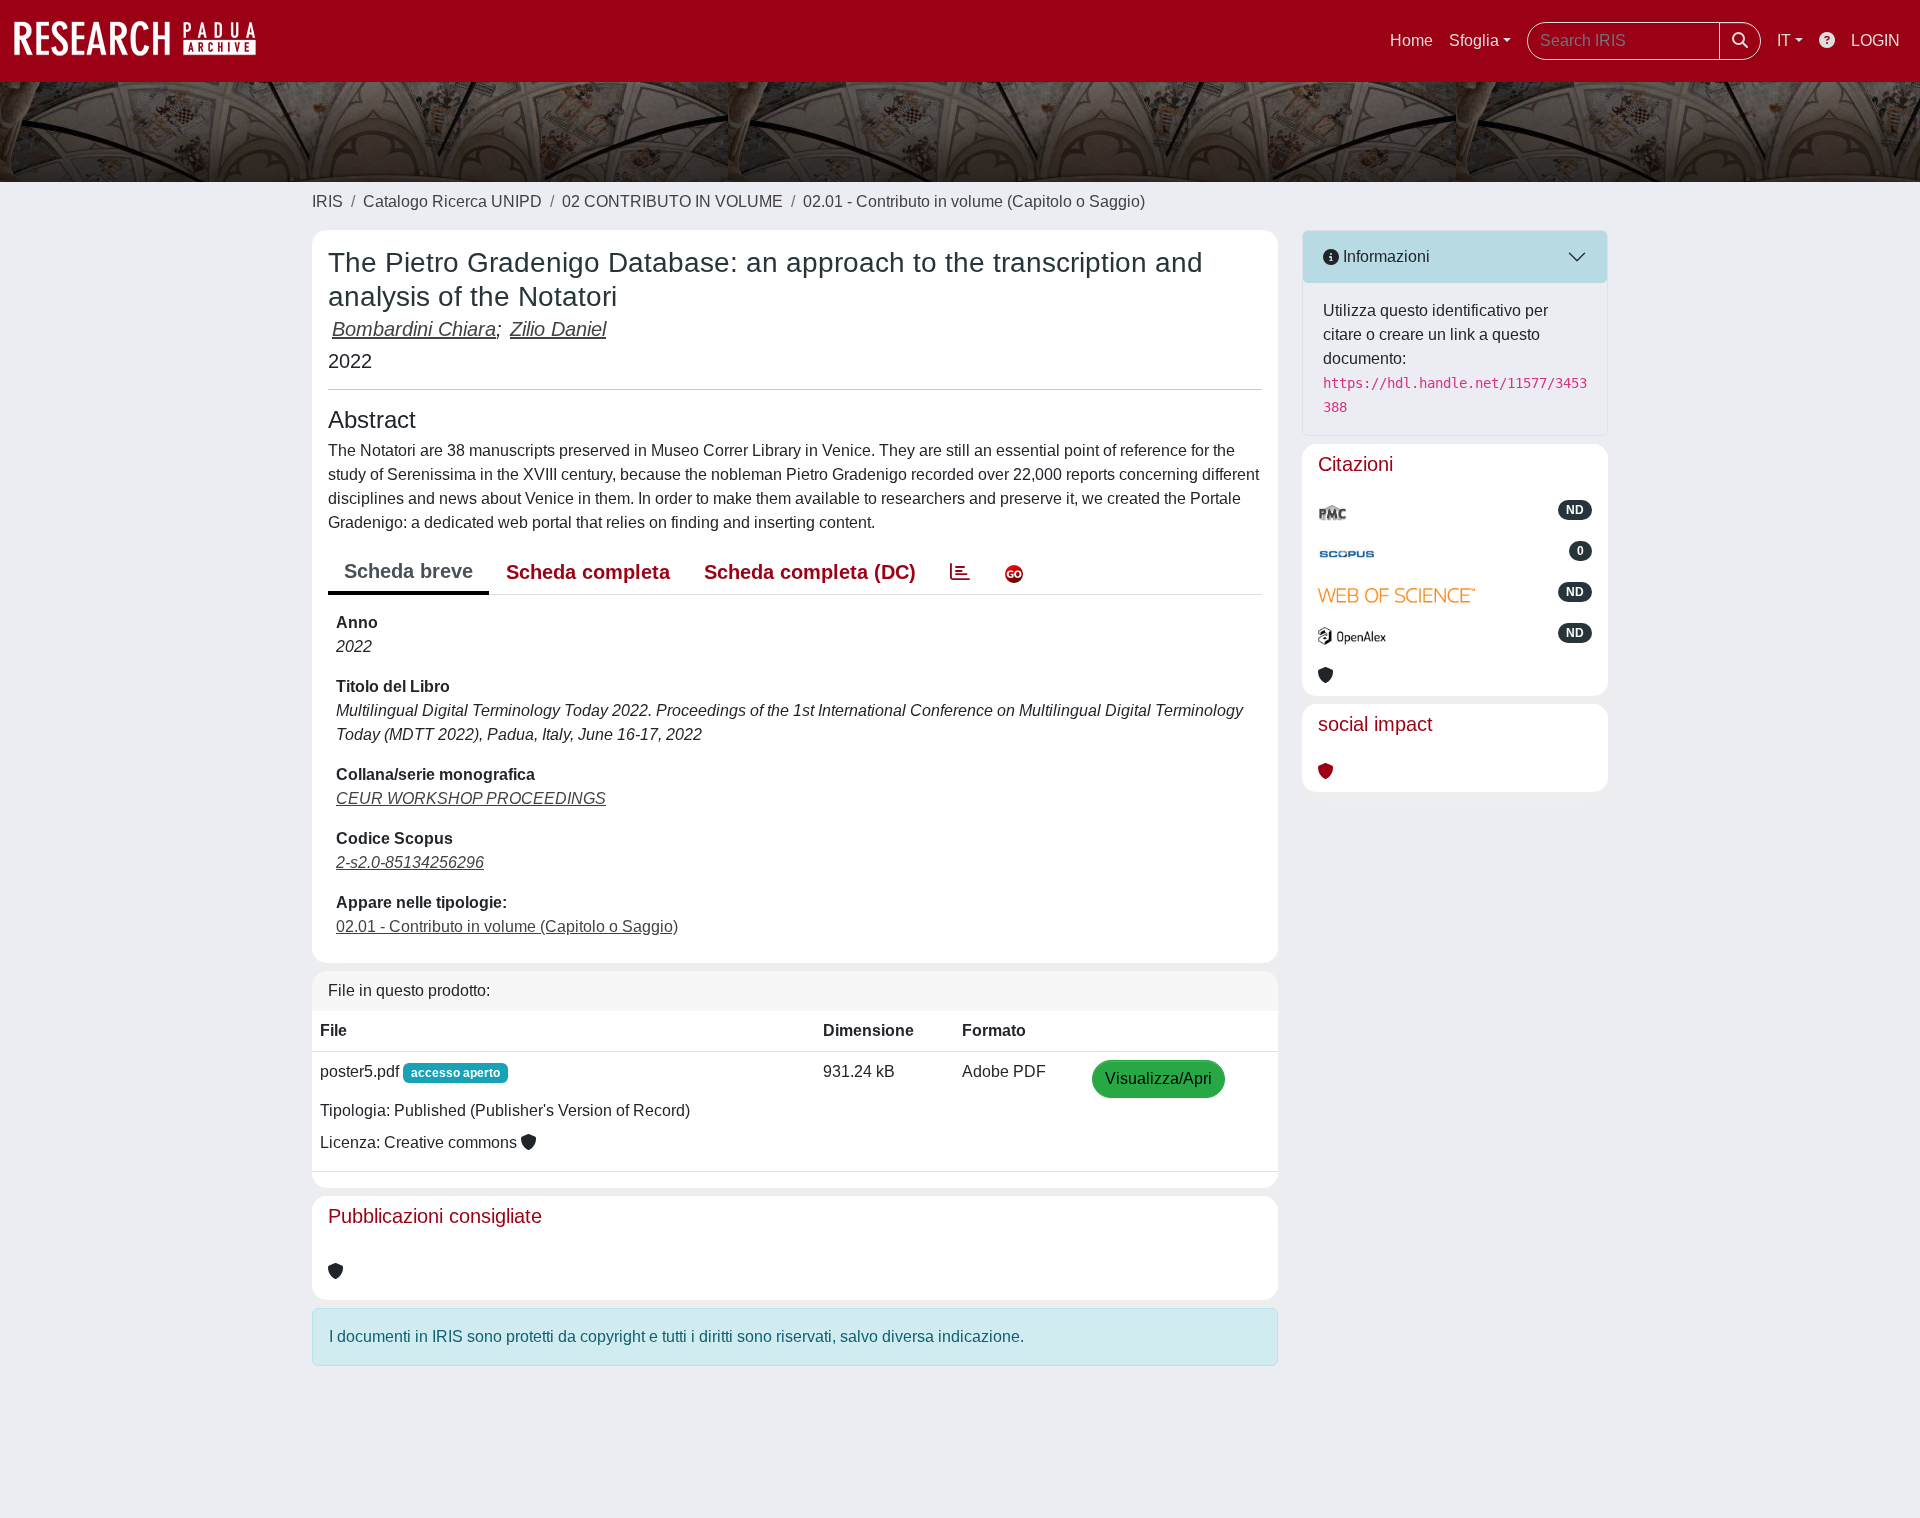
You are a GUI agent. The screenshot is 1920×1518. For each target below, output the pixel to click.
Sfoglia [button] (1474, 40)
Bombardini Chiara (414, 329)
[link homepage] (145, 41)
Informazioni (1384, 256)
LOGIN (1875, 40)
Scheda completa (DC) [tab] (810, 572)
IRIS (327, 201)
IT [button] (1784, 40)
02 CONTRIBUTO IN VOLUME (672, 201)
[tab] (960, 572)
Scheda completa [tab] (588, 572)
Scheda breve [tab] (408, 571)
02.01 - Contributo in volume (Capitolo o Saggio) (974, 201)
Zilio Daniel (558, 329)
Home (1411, 40)
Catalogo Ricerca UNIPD (452, 201)
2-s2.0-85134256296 (410, 862)
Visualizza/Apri (1158, 1078)
